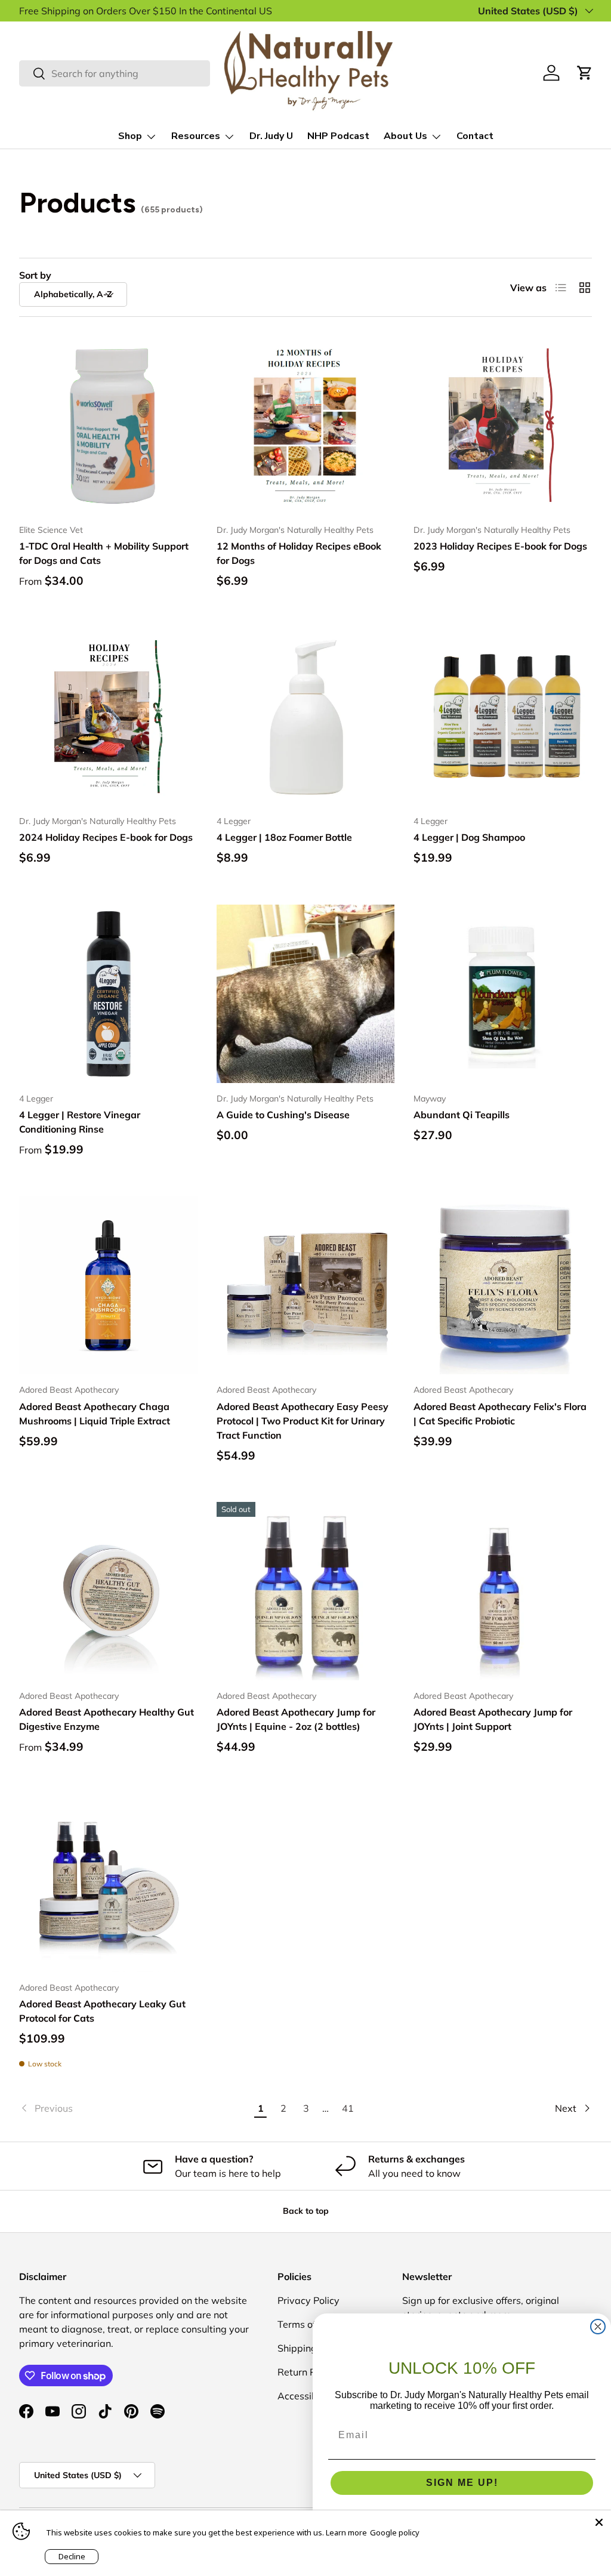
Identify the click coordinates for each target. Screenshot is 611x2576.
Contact (475, 136)
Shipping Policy (311, 2348)
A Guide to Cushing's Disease (283, 1115)
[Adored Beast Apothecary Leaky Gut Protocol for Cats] (108, 1883)
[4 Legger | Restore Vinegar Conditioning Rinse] (108, 994)
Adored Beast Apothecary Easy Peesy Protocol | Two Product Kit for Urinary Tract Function (303, 1421)
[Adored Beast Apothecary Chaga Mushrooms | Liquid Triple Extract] (108, 1286)
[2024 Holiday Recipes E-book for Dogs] (108, 717)
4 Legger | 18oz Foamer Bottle (284, 837)
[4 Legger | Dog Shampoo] (503, 717)
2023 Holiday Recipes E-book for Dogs (500, 546)
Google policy (395, 2532)
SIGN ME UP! (462, 2483)
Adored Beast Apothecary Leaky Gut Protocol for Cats (102, 2011)
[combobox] (115, 73)
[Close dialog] (598, 2327)
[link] (134, 2108)
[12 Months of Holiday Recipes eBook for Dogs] (306, 425)
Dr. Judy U (271, 136)
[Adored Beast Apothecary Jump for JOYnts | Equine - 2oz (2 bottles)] (306, 1591)
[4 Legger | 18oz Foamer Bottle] (306, 717)
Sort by (35, 275)
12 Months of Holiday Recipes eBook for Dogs (299, 553)
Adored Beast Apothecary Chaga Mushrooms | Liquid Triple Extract (95, 1414)
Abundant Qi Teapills (462, 1115)
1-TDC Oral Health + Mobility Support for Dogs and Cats (104, 553)
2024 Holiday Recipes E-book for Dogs (106, 837)
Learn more (346, 2532)
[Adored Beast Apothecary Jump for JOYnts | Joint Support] (503, 1591)
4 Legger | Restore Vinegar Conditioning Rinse (80, 1122)
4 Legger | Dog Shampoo (469, 837)
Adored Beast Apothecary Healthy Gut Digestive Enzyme (107, 1719)
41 (348, 2108)
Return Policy (307, 2372)
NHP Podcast (338, 136)
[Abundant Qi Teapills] (503, 994)
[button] (585, 73)
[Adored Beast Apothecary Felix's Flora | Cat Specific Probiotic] (503, 1286)
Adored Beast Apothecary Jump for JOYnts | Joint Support (493, 1719)
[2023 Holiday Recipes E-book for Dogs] (503, 425)
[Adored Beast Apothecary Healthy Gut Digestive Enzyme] (108, 1591)
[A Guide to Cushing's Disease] (306, 994)
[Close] (599, 2522)
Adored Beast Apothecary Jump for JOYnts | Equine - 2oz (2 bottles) (296, 1719)
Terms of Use (306, 2324)
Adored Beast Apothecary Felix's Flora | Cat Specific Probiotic (500, 1414)
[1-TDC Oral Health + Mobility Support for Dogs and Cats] (108, 425)
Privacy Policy (308, 2300)
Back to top (306, 2211)
